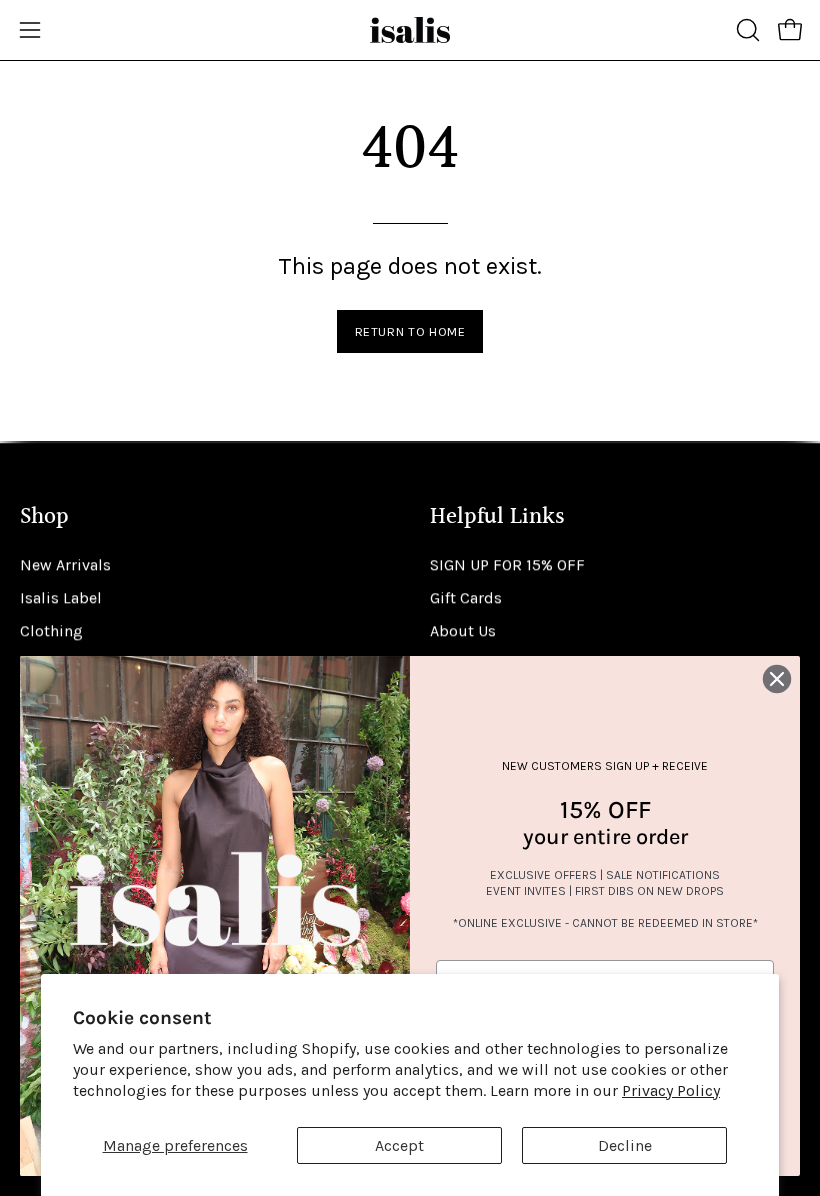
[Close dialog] (777, 679)
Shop (44, 517)
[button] (746, 30)
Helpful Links (497, 517)
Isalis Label (61, 597)
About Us (463, 630)
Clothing (51, 630)
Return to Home (410, 331)
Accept (399, 1145)
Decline (625, 1145)
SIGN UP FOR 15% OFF (507, 564)
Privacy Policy (671, 1090)
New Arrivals (65, 564)
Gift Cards (466, 597)
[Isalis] (410, 30)
